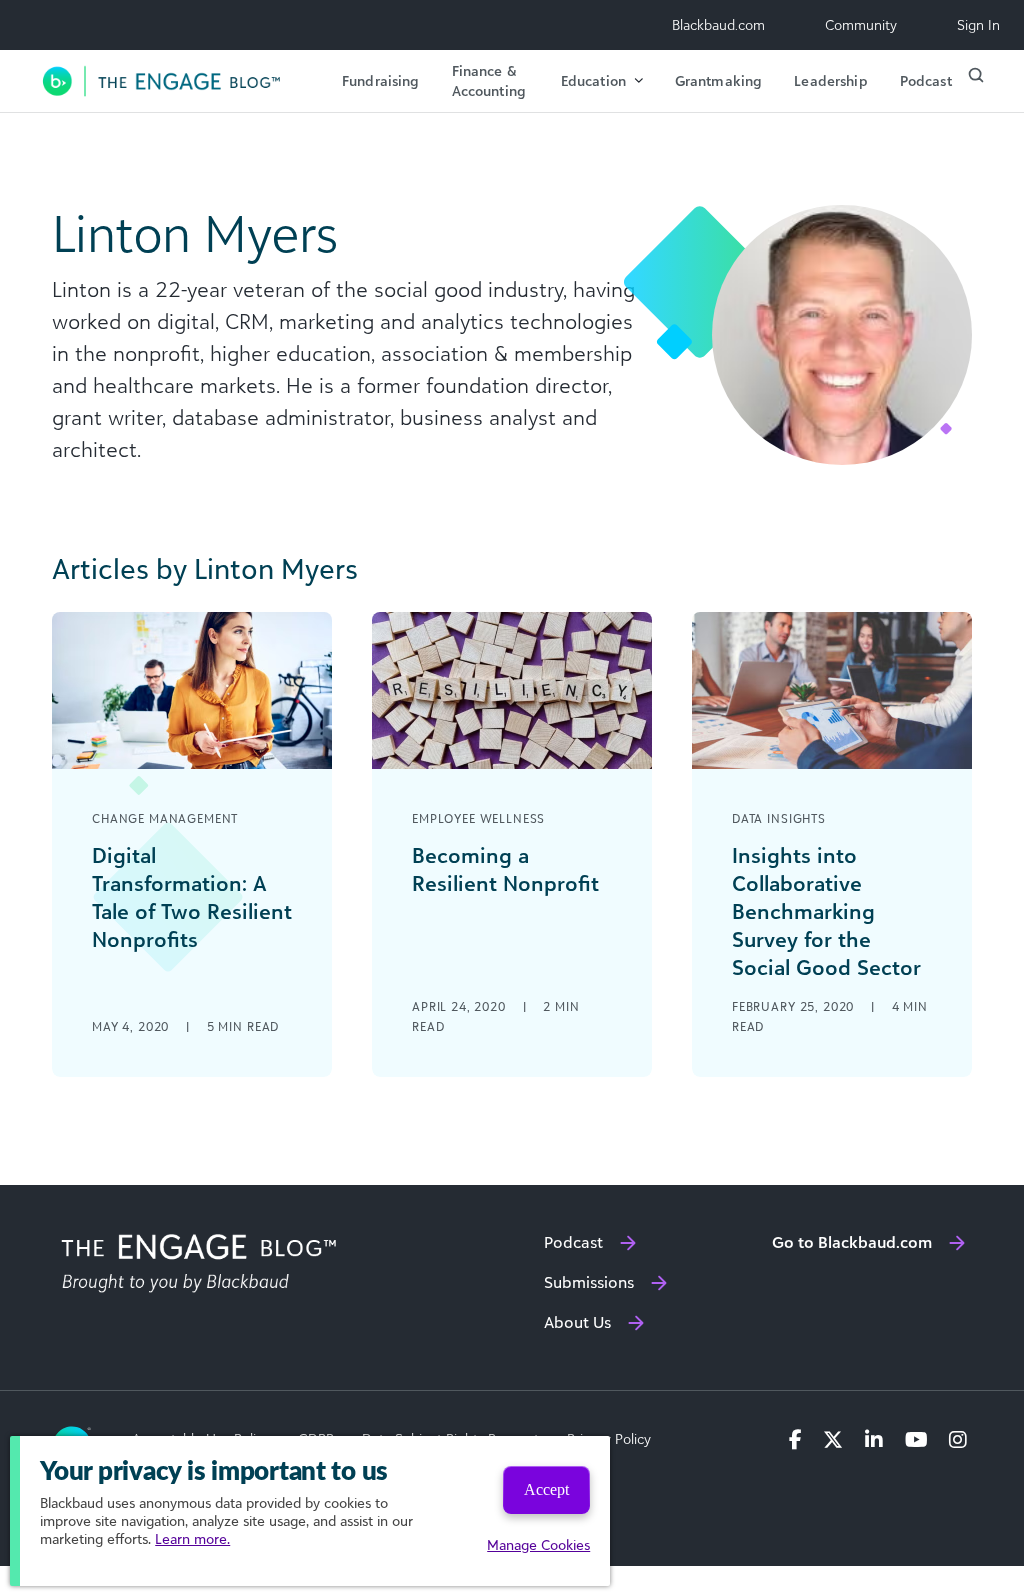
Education (593, 80)
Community (861, 24)
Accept (546, 1489)
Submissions (589, 1282)
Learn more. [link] (192, 1538)
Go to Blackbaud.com (852, 1242)
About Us (577, 1322)
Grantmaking (719, 80)
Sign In (978, 24)
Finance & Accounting (489, 80)
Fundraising (381, 80)
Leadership (830, 80)
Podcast (926, 80)
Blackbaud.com (718, 24)
